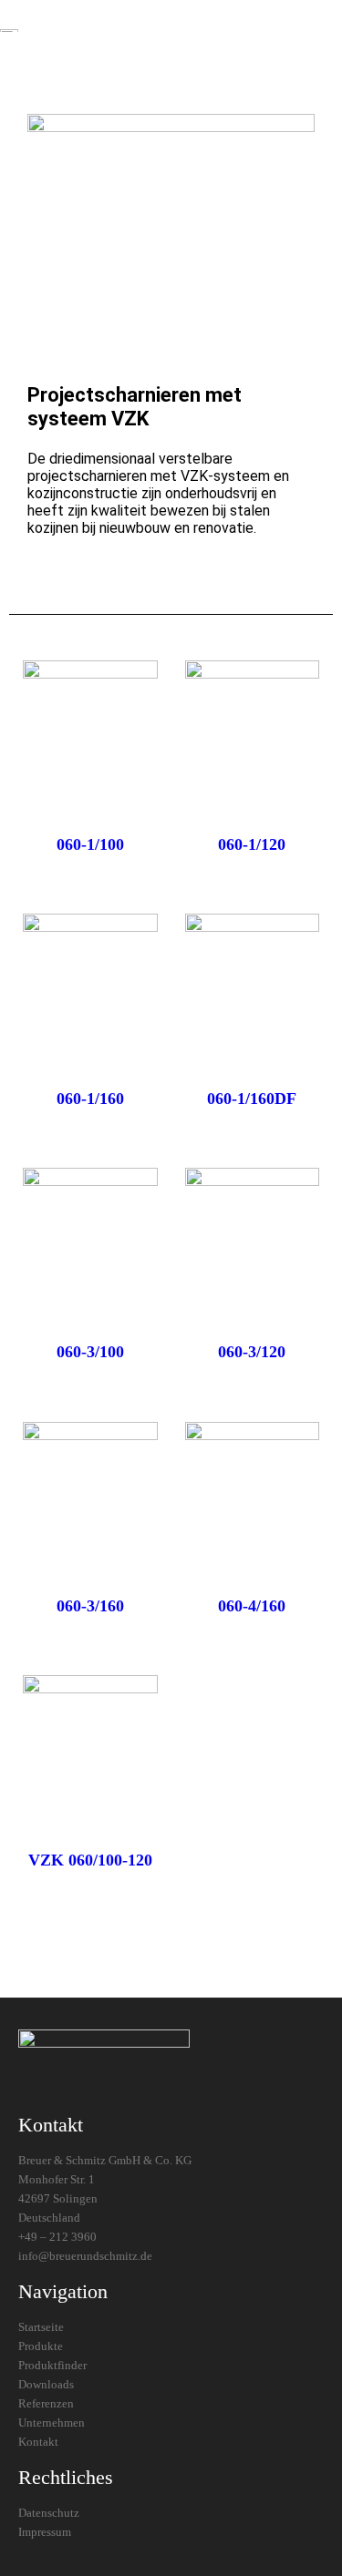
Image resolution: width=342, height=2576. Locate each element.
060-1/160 (90, 1099)
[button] (183, 30)
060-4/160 (252, 1606)
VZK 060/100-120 (90, 1860)
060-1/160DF (252, 1099)
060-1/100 (90, 844)
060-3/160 (90, 1606)
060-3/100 (90, 1352)
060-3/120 (252, 1352)
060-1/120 (252, 844)
